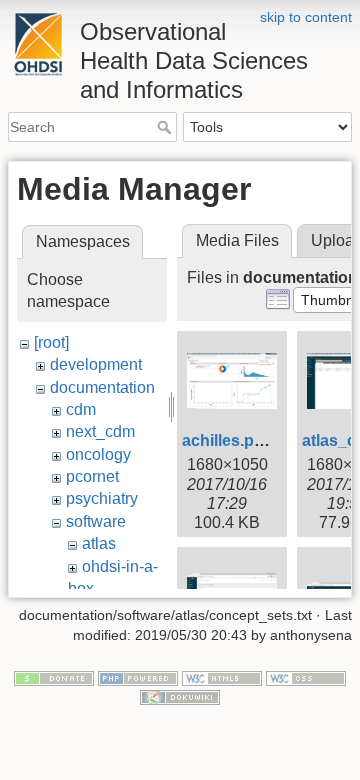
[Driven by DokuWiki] (180, 697)
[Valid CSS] (306, 677)
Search (166, 127)
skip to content (306, 17)
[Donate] (54, 677)
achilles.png (228, 440)
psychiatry (102, 498)
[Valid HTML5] (222, 677)
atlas (99, 543)
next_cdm (100, 431)
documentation (102, 387)
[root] (51, 342)
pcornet (92, 476)
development (96, 364)
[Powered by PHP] (138, 677)
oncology (98, 454)
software (96, 521)
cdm (81, 409)
